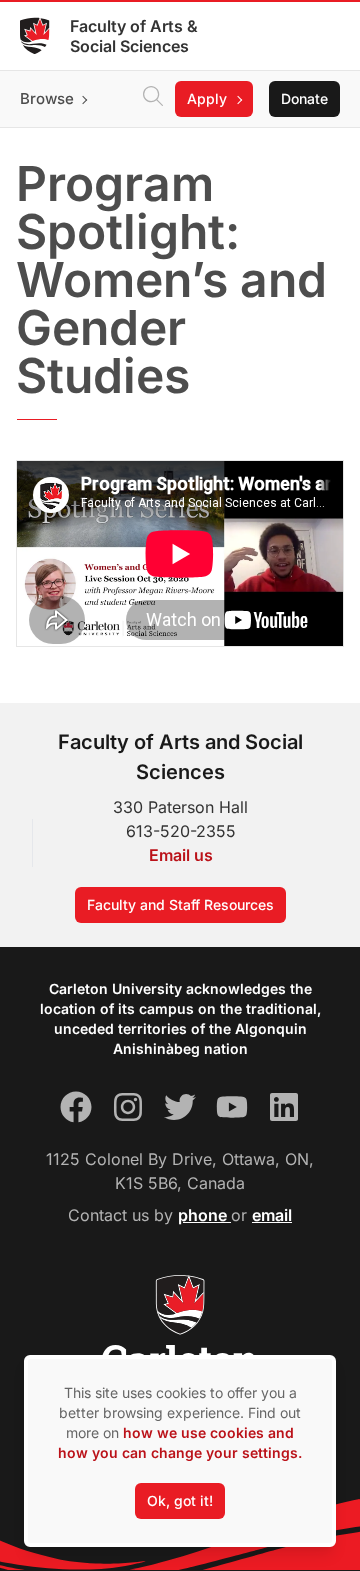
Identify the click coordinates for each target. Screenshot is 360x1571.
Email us (181, 855)
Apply (207, 98)
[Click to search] (153, 99)
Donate (304, 98)
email (272, 1215)
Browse (47, 98)
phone (204, 1215)
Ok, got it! (180, 1500)
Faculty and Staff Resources (180, 904)
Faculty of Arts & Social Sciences (134, 36)
